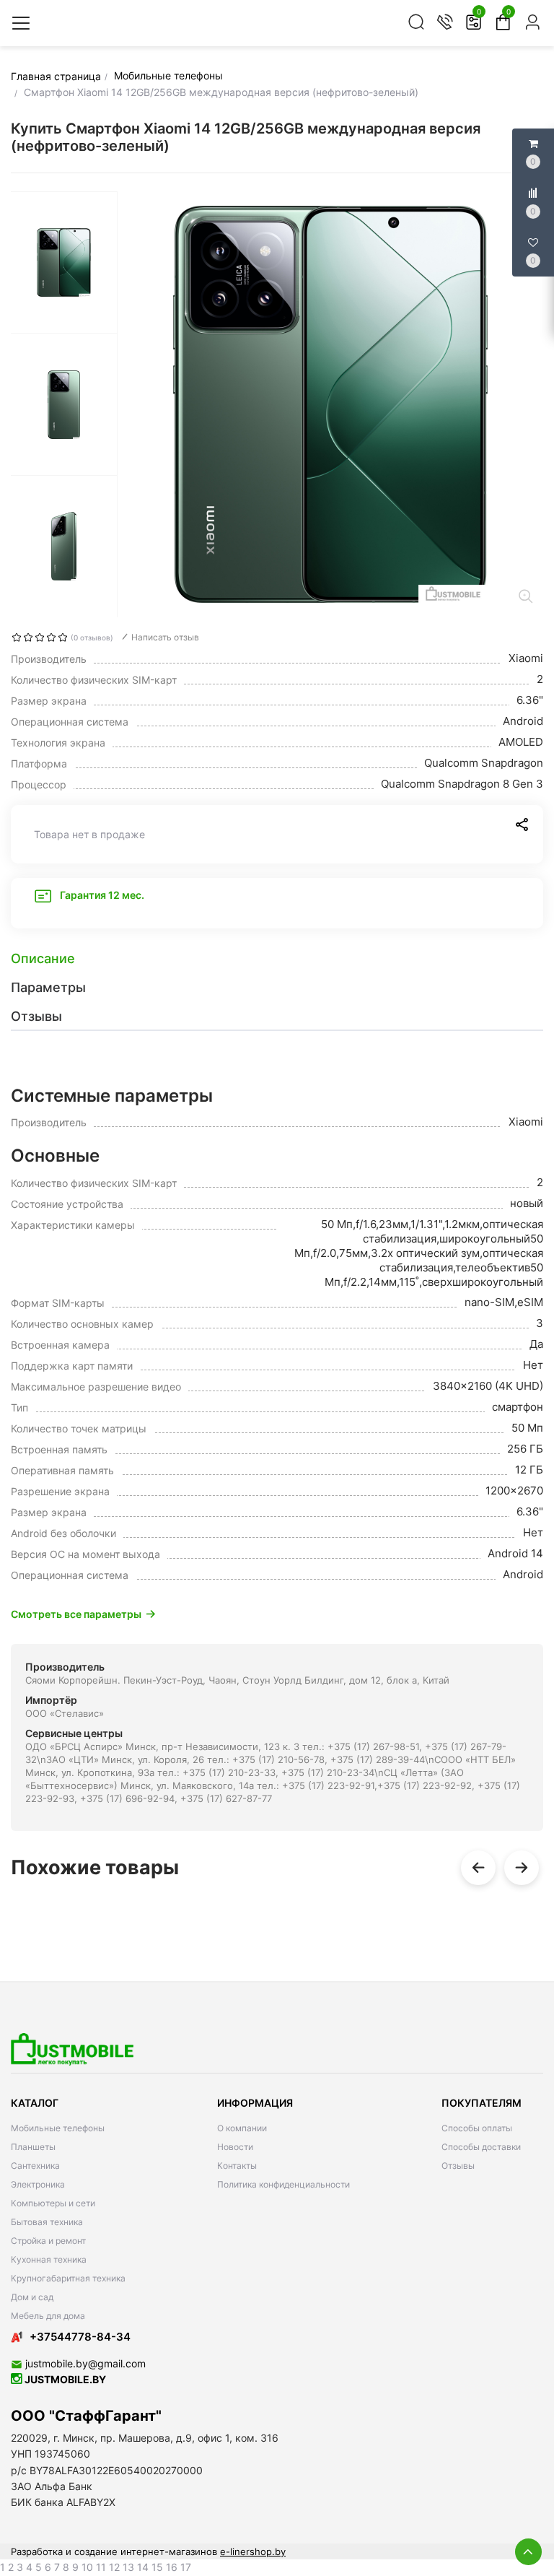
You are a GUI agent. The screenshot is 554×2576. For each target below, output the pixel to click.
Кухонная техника (49, 2259)
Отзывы (458, 2166)
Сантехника (35, 2166)
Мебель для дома (48, 2316)
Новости (235, 2147)
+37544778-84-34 (80, 2337)
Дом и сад (32, 2297)
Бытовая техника (47, 2222)
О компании (242, 2128)
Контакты (237, 2166)
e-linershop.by (253, 2551)
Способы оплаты (477, 2128)
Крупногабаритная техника (68, 2278)
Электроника (38, 2184)
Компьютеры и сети (53, 2203)
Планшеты (33, 2147)
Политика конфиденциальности (283, 2184)
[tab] (277, 959)
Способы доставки (481, 2147)
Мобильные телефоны (58, 2128)
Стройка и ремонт (48, 2241)
